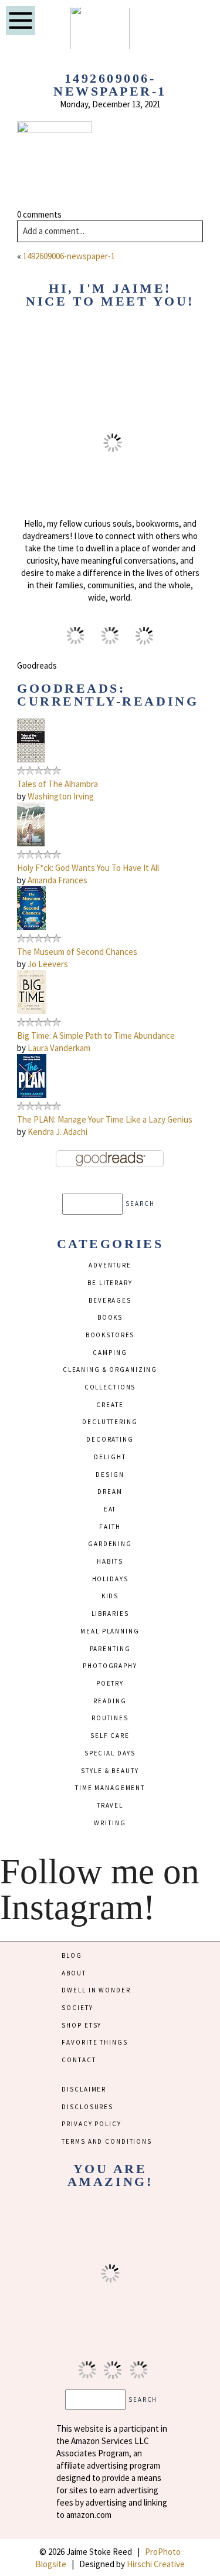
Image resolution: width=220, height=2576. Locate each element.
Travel (110, 1805)
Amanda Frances (57, 880)
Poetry (110, 1683)
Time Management (110, 1788)
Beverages (110, 1300)
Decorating (110, 1439)
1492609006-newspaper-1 (69, 256)
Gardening (110, 1544)
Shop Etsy (82, 2025)
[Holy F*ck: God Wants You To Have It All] (31, 843)
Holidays (110, 1579)
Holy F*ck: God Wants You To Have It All (88, 868)
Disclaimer (84, 2089)
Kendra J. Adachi (57, 1132)
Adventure (110, 1265)
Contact (79, 2060)
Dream (110, 1492)
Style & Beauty (110, 1771)
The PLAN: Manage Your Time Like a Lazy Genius (105, 1119)
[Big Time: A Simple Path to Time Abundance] (32, 1011)
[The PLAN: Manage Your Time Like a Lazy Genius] (32, 1095)
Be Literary (110, 1283)
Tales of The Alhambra (57, 784)
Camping (110, 1353)
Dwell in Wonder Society (96, 1999)
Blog (72, 1955)
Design (110, 1475)
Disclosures (87, 2107)
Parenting (110, 1649)
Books (110, 1317)
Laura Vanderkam (59, 1048)
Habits (110, 1561)
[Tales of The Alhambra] (31, 759)
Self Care (110, 1736)
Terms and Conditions (106, 2141)
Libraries (110, 1614)
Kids (110, 1596)
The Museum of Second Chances (77, 952)
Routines (110, 1718)
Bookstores (110, 1335)
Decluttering (110, 1422)
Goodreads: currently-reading (108, 695)
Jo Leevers (48, 964)
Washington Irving (61, 796)
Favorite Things (94, 2042)
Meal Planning (110, 1631)
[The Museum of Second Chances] (31, 927)
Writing (110, 1823)
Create (110, 1405)
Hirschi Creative (156, 2564)
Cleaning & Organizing (110, 1370)
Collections (110, 1387)
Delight (110, 1457)
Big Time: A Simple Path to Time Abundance (96, 1036)
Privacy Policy (91, 2124)
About (74, 1973)
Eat (110, 1509)
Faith (110, 1527)
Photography (110, 1666)
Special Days (110, 1753)
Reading (110, 1701)
